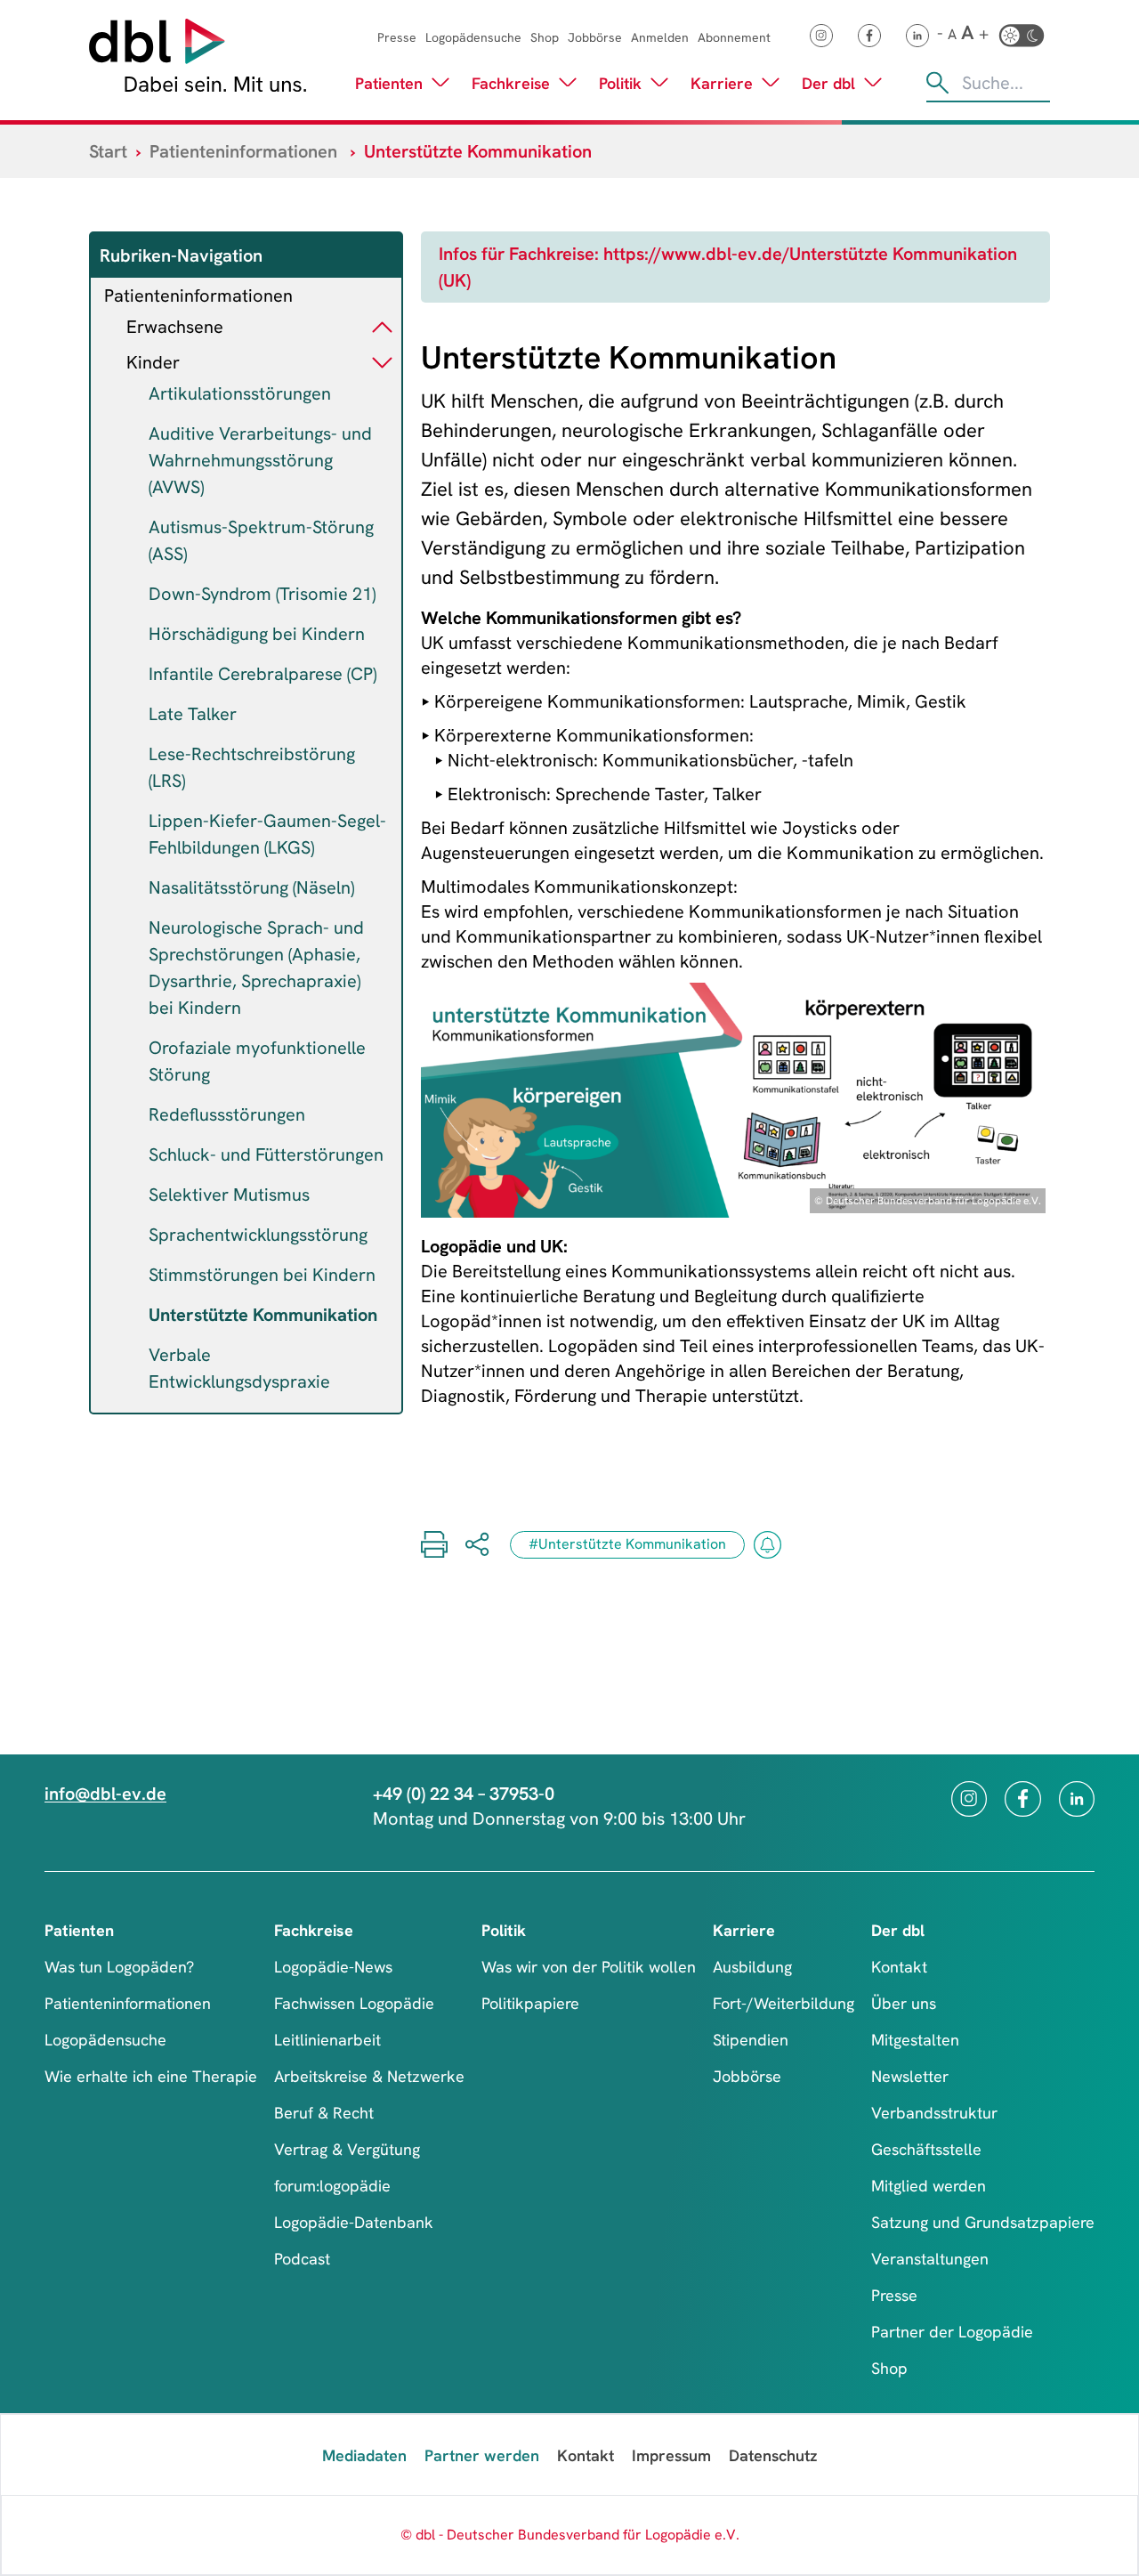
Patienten (389, 83)
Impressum (671, 2455)
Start (108, 151)
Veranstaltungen (930, 2259)
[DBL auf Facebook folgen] (869, 36)
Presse (397, 37)
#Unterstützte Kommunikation (627, 1544)
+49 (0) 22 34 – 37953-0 (464, 1794)
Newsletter (910, 2076)
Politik (620, 83)
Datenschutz (773, 2455)
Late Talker (193, 714)
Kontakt (899, 1967)
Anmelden (660, 37)
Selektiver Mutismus (229, 1195)
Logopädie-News (333, 1967)
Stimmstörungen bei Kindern (262, 1275)
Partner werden (482, 2455)
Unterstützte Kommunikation (263, 1315)
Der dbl (828, 83)
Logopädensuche (473, 37)
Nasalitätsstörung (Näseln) (251, 887)
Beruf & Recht (324, 2113)
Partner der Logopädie (952, 2332)
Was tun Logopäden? (119, 1967)
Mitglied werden (929, 2186)
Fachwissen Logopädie (354, 2003)
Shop (545, 37)
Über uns (904, 2003)
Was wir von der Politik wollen (589, 1967)
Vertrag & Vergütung (347, 2149)
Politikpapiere (530, 2003)
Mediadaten (364, 2455)
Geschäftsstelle (926, 2149)
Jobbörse (595, 37)
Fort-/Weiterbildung (784, 2003)
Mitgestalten (915, 2040)
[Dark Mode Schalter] (1022, 36)
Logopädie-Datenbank (354, 2222)
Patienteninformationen (243, 151)
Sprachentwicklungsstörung (258, 1235)
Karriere (722, 83)
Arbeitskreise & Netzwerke (369, 2076)
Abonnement (734, 37)
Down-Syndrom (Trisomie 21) (262, 594)
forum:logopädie (332, 2186)
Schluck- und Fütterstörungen (266, 1154)
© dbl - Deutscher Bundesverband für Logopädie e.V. (570, 2535)
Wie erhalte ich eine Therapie (151, 2076)
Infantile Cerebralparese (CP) (263, 674)
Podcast (302, 2259)
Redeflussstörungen (227, 1114)
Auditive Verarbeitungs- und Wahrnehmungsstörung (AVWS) (260, 460)
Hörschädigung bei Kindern (257, 634)
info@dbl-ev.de (105, 1794)
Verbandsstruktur (934, 2113)
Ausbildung (752, 1967)
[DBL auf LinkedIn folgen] (917, 36)
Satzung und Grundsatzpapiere (983, 2222)
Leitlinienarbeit (327, 2040)
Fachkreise (511, 83)
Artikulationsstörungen (240, 393)
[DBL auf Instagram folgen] (821, 36)
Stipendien (751, 2040)
